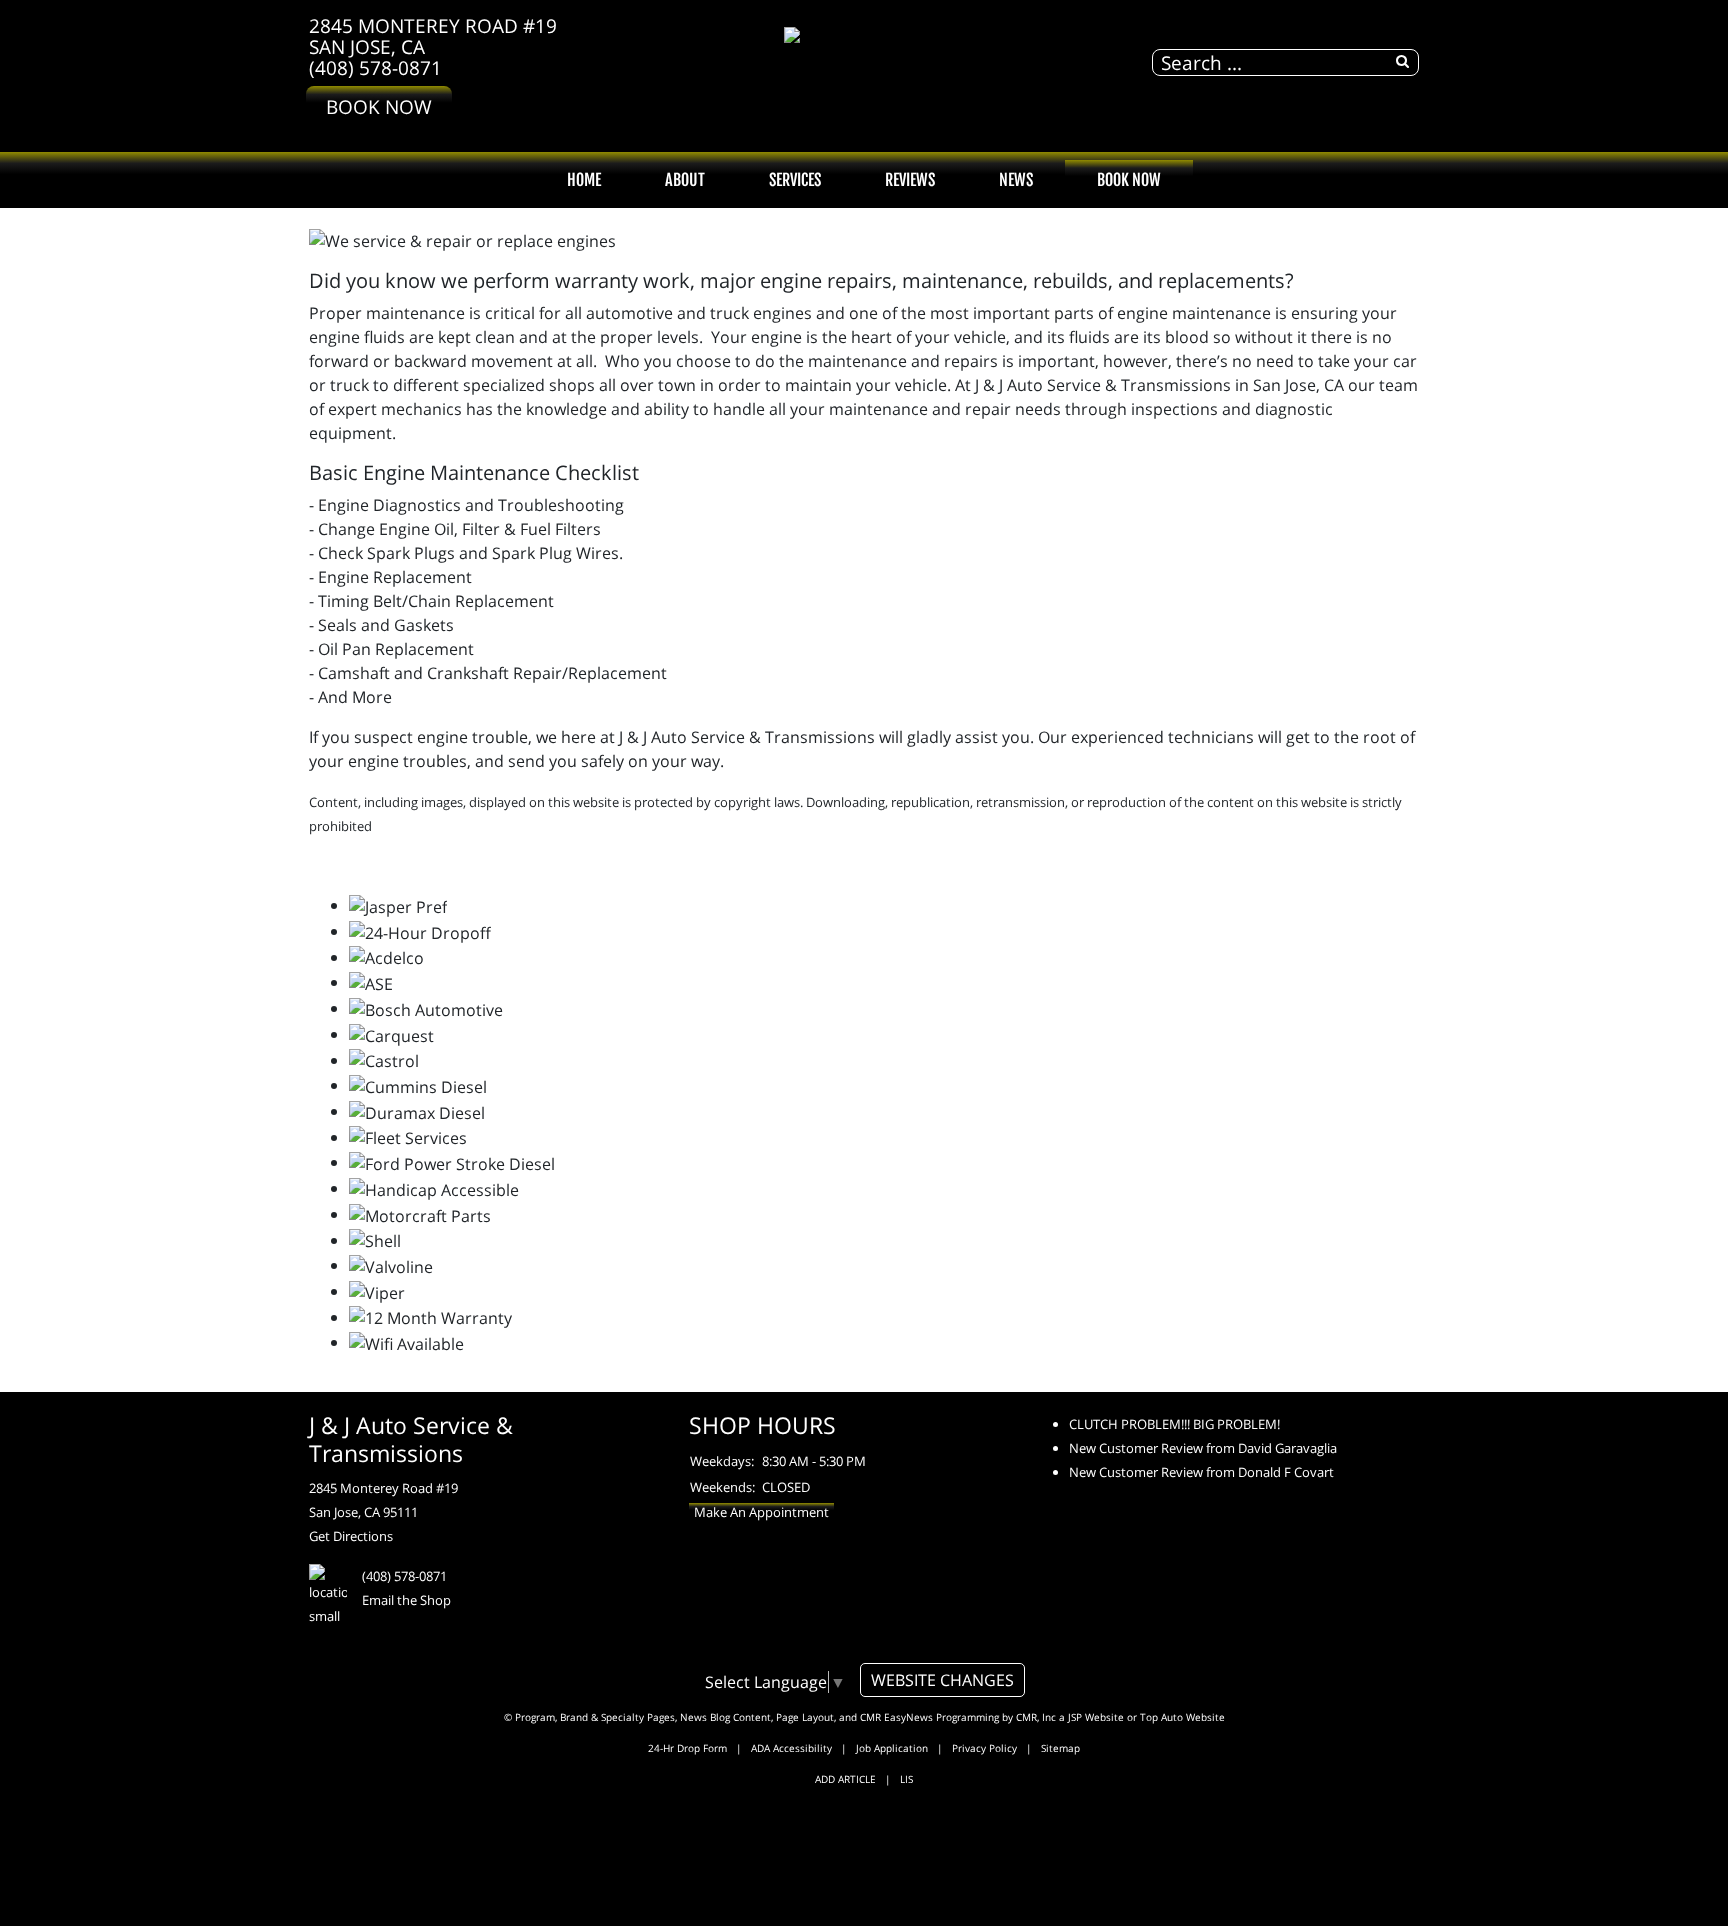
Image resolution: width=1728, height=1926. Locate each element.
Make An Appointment (761, 1512)
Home (584, 180)
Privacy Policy (984, 1748)
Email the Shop (406, 1600)
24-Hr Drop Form (687, 1748)
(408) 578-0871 (375, 67)
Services (795, 180)
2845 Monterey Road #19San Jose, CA (433, 36)
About (685, 180)
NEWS (1016, 180)
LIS (906, 1779)
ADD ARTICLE (845, 1779)
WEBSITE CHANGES (942, 1680)
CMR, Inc (1036, 1717)
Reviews (910, 180)
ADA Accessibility (791, 1748)
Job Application (892, 1748)
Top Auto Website (1182, 1717)
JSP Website (1096, 1717)
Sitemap (1060, 1748)
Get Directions (351, 1536)
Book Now (379, 106)
